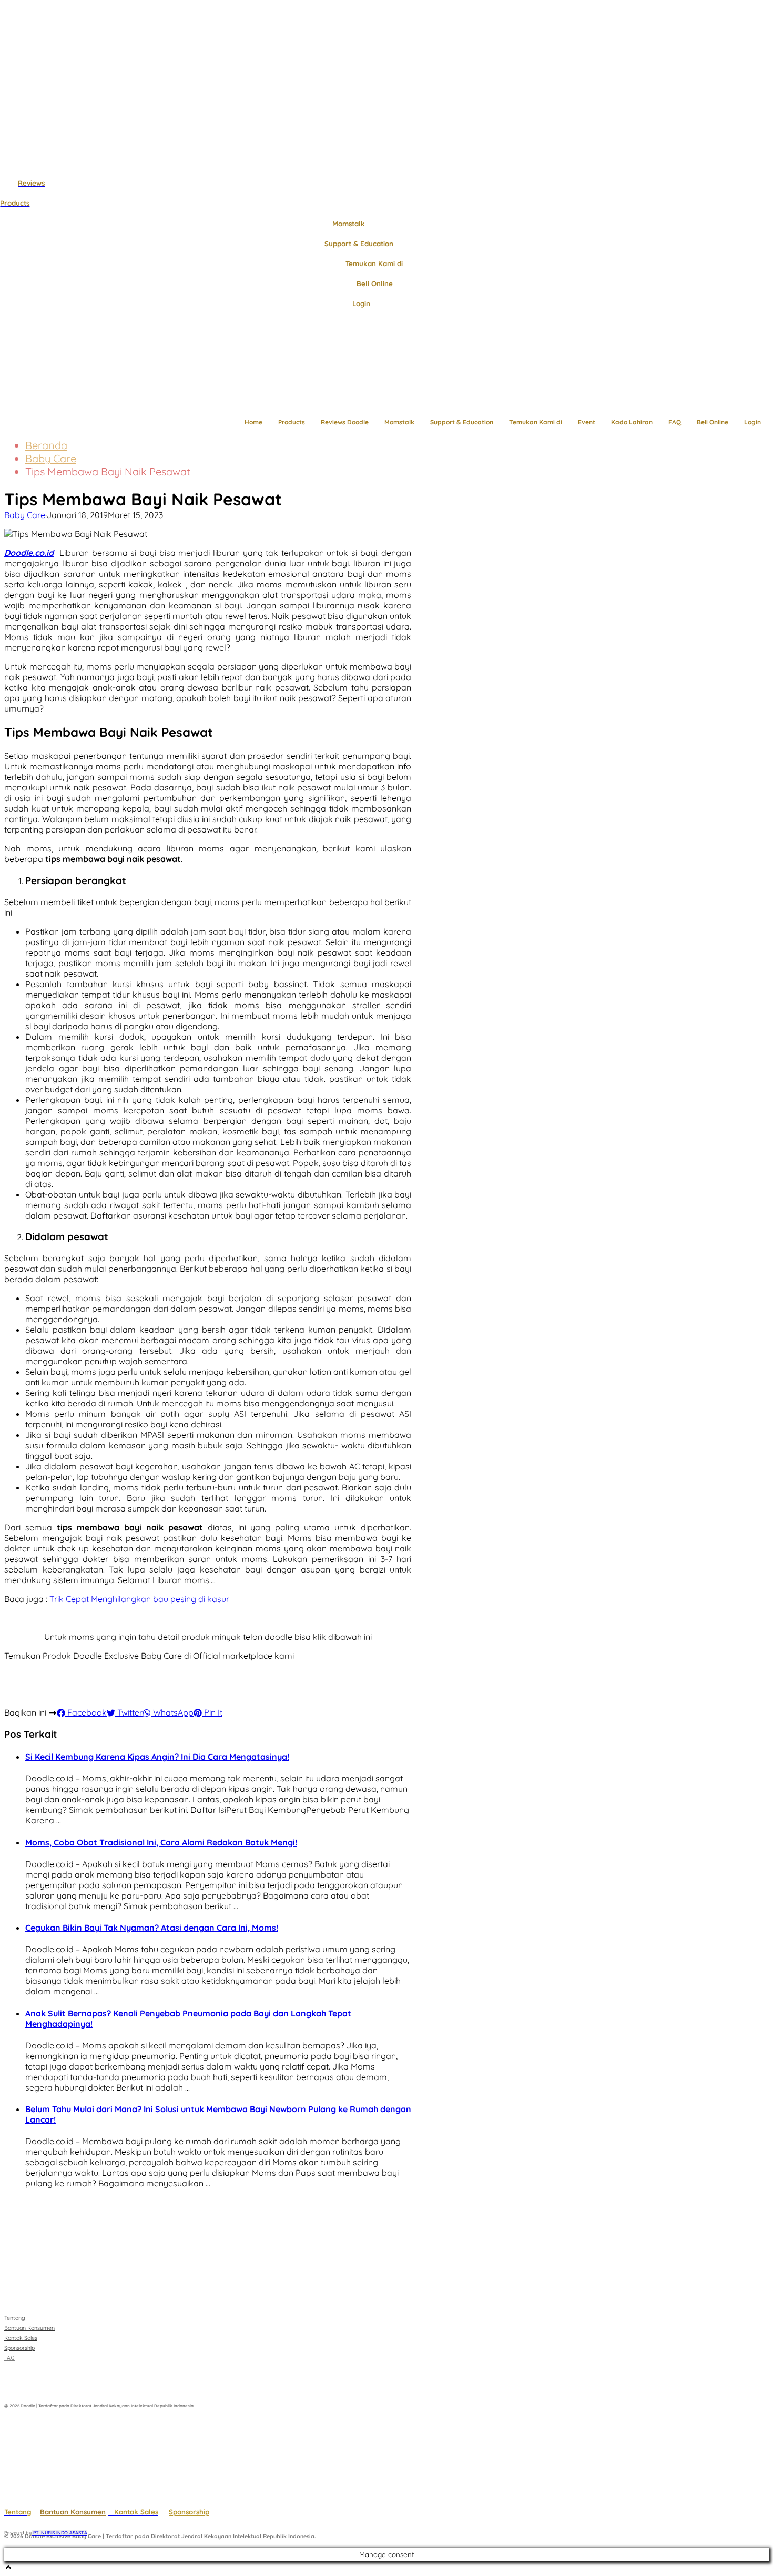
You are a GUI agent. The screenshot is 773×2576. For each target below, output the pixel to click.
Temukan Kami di (536, 422)
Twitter (129, 1712)
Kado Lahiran (632, 422)
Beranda (46, 445)
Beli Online (713, 422)
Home (253, 422)
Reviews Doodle (345, 422)
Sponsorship (189, 2512)
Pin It (212, 1712)
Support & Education (462, 422)
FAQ (675, 422)
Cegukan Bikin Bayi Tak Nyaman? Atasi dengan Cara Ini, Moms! (152, 1928)
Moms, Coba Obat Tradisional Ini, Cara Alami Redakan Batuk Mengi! (161, 1842)
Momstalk (399, 422)
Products (292, 422)
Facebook (86, 1712)
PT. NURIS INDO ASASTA (59, 2533)
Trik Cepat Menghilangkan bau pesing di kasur (139, 1599)
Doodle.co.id (29, 553)
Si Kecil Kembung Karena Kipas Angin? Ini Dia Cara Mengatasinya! (157, 1757)
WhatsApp (172, 1712)
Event (587, 422)
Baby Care (51, 458)
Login (752, 422)
